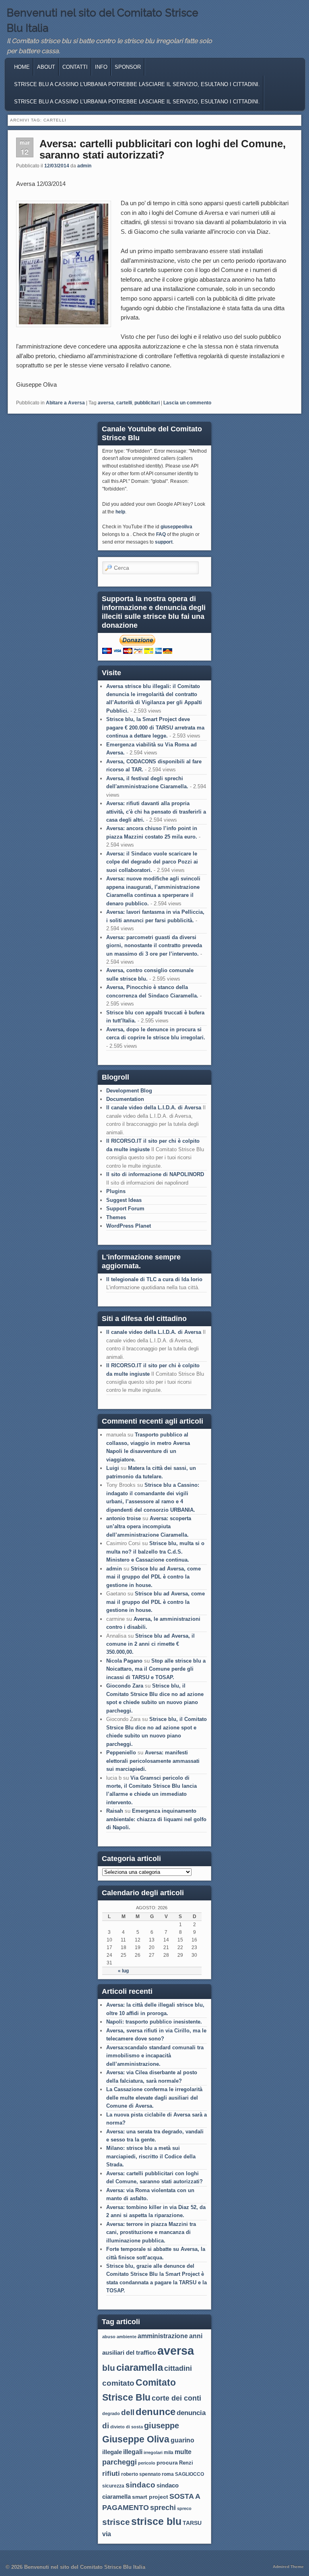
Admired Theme (288, 2567)
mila (169, 2452)
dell (128, 2412)
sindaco (140, 2485)
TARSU (192, 2523)
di (106, 2426)
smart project (150, 2497)
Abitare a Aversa (65, 403)
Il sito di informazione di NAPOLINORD (155, 1174)
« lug (123, 1971)
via (107, 2534)
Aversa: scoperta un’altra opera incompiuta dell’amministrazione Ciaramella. (149, 1527)
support (164, 542)
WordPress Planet (129, 1226)
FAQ (161, 534)
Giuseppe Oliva (136, 2439)
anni (196, 2336)
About (46, 67)
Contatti (75, 67)
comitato (118, 2383)
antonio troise (124, 1518)
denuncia (191, 2413)
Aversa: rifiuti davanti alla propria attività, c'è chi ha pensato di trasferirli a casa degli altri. (156, 812)
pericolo (147, 2463)
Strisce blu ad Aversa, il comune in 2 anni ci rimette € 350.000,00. (150, 1644)
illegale (112, 2452)
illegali (133, 2452)
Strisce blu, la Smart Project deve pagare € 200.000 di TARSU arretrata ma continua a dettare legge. (155, 727)
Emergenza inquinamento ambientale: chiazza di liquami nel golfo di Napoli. (156, 1819)
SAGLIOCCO (190, 2474)
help (120, 512)
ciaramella (140, 2367)
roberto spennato (141, 2474)
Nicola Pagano (124, 1661)
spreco (184, 2508)
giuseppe (162, 2426)
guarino (182, 2440)
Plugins (116, 1191)
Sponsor (128, 67)
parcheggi (119, 2462)
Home (22, 67)
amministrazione (163, 2336)
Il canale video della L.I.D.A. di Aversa (154, 1108)
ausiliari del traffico (129, 2352)
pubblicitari (147, 403)
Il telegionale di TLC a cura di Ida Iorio (154, 1279)
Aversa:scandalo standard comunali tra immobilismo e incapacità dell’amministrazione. (155, 2056)
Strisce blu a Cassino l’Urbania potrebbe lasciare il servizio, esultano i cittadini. (137, 102)
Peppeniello (121, 1753)
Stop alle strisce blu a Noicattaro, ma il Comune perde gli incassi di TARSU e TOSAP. (156, 1669)
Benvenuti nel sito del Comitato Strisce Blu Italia (85, 2567)
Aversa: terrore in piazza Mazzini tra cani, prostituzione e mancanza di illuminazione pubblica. (151, 2232)
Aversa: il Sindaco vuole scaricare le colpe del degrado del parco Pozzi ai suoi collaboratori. (152, 862)
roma (168, 2474)
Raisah (115, 1811)
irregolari (153, 2452)
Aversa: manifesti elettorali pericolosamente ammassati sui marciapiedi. (153, 1761)
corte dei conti (176, 2398)
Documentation (125, 1099)
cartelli (124, 403)
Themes (116, 1217)
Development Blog (129, 1091)
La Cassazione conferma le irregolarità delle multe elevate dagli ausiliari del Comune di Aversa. (154, 2098)
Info (101, 67)
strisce (116, 2522)
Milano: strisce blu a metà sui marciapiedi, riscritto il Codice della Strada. (151, 2156)
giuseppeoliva (176, 527)
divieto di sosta (127, 2427)
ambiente (127, 2337)
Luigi (113, 1468)
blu (109, 2368)
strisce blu (156, 2521)
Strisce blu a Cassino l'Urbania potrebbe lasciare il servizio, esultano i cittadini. (137, 84)
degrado (111, 2413)
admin (84, 166)
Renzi (186, 2463)
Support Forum (125, 1209)
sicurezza (113, 2486)
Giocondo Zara (125, 1686)
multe (183, 2452)
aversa (106, 403)
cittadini (178, 2368)
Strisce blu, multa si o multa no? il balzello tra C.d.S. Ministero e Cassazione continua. (155, 1552)
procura (167, 2463)
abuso (109, 2337)
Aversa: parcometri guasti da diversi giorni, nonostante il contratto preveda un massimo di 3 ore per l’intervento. (154, 946)
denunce (156, 2412)
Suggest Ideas (124, 1200)
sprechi (163, 2507)
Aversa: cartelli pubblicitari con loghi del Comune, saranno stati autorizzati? (163, 149)
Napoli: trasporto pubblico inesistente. (154, 2022)
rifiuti (111, 2473)
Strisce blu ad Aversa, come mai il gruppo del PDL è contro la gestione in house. (153, 1577)
